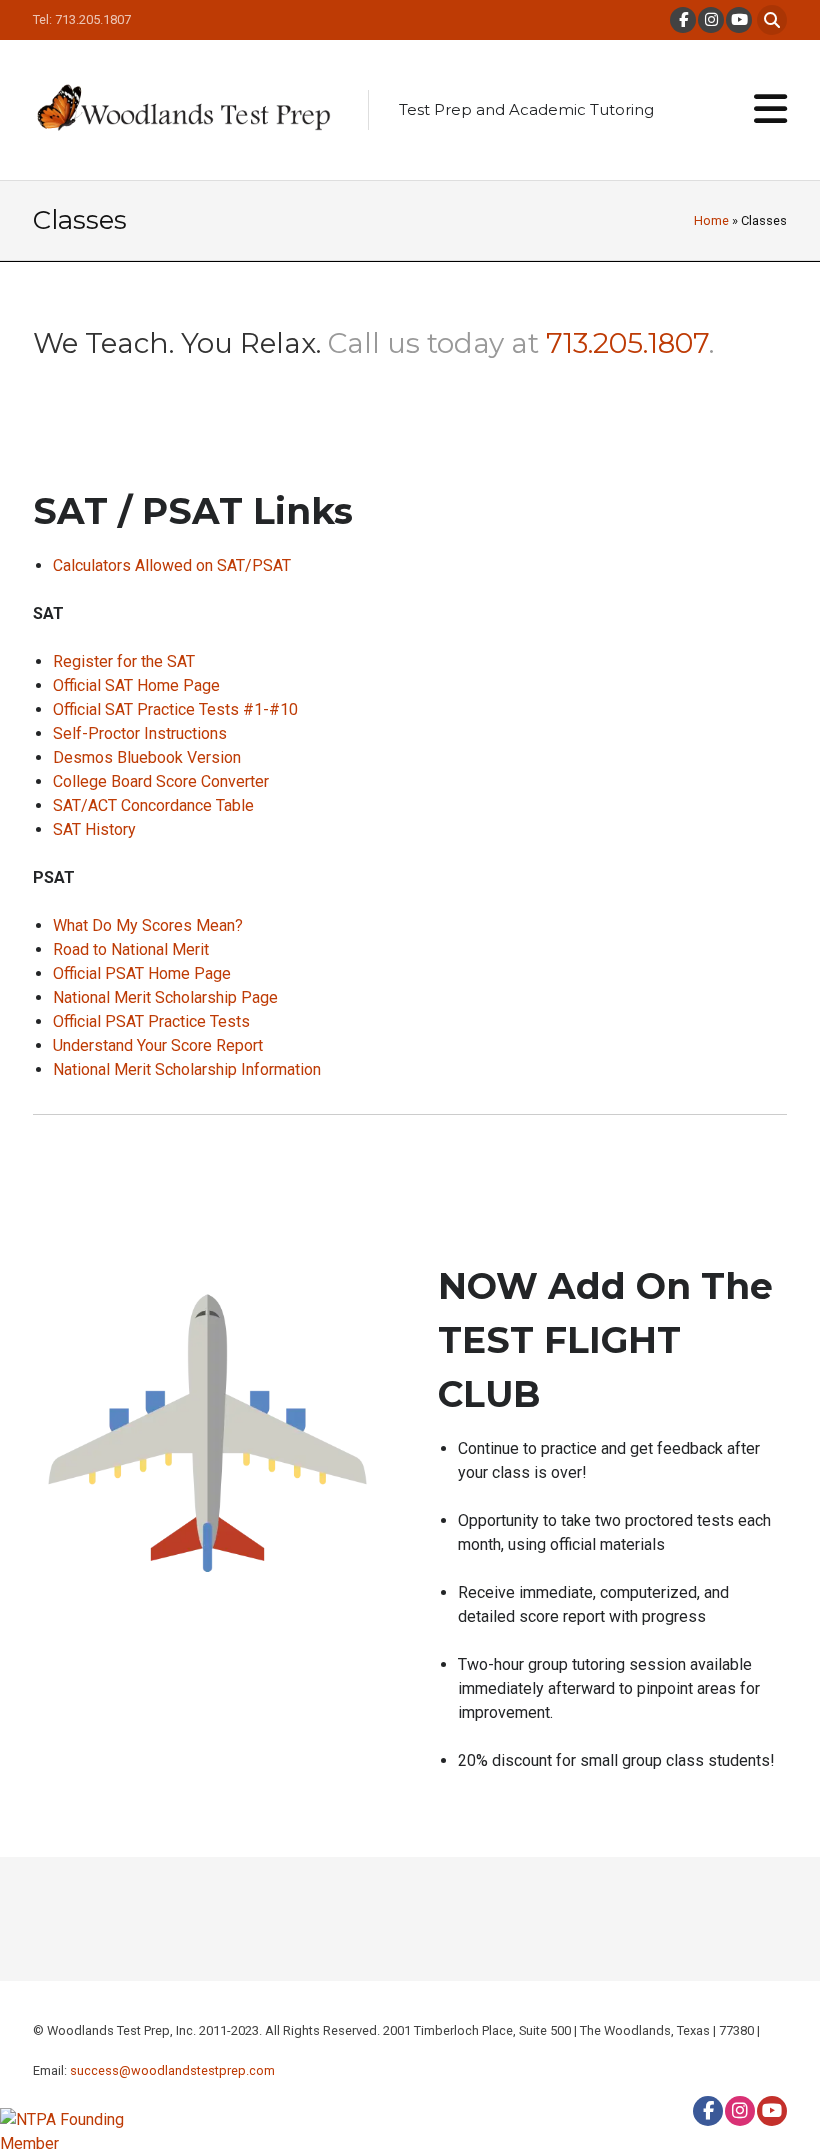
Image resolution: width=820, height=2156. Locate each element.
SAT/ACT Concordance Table (153, 805)
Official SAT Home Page (136, 685)
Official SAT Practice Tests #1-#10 (175, 709)
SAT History (94, 829)
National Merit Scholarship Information (187, 1069)
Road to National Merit (131, 949)
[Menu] (770, 110)
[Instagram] (710, 20)
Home (711, 220)
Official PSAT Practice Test (147, 1021)
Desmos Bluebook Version (147, 757)
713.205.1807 (627, 343)
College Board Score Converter (161, 781)
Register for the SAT (124, 661)
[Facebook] (682, 20)
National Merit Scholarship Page (165, 997)
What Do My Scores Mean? (148, 925)
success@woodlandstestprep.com (172, 2070)
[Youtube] (738, 20)
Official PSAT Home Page (142, 973)
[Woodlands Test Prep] (184, 110)
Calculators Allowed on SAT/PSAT (172, 565)
